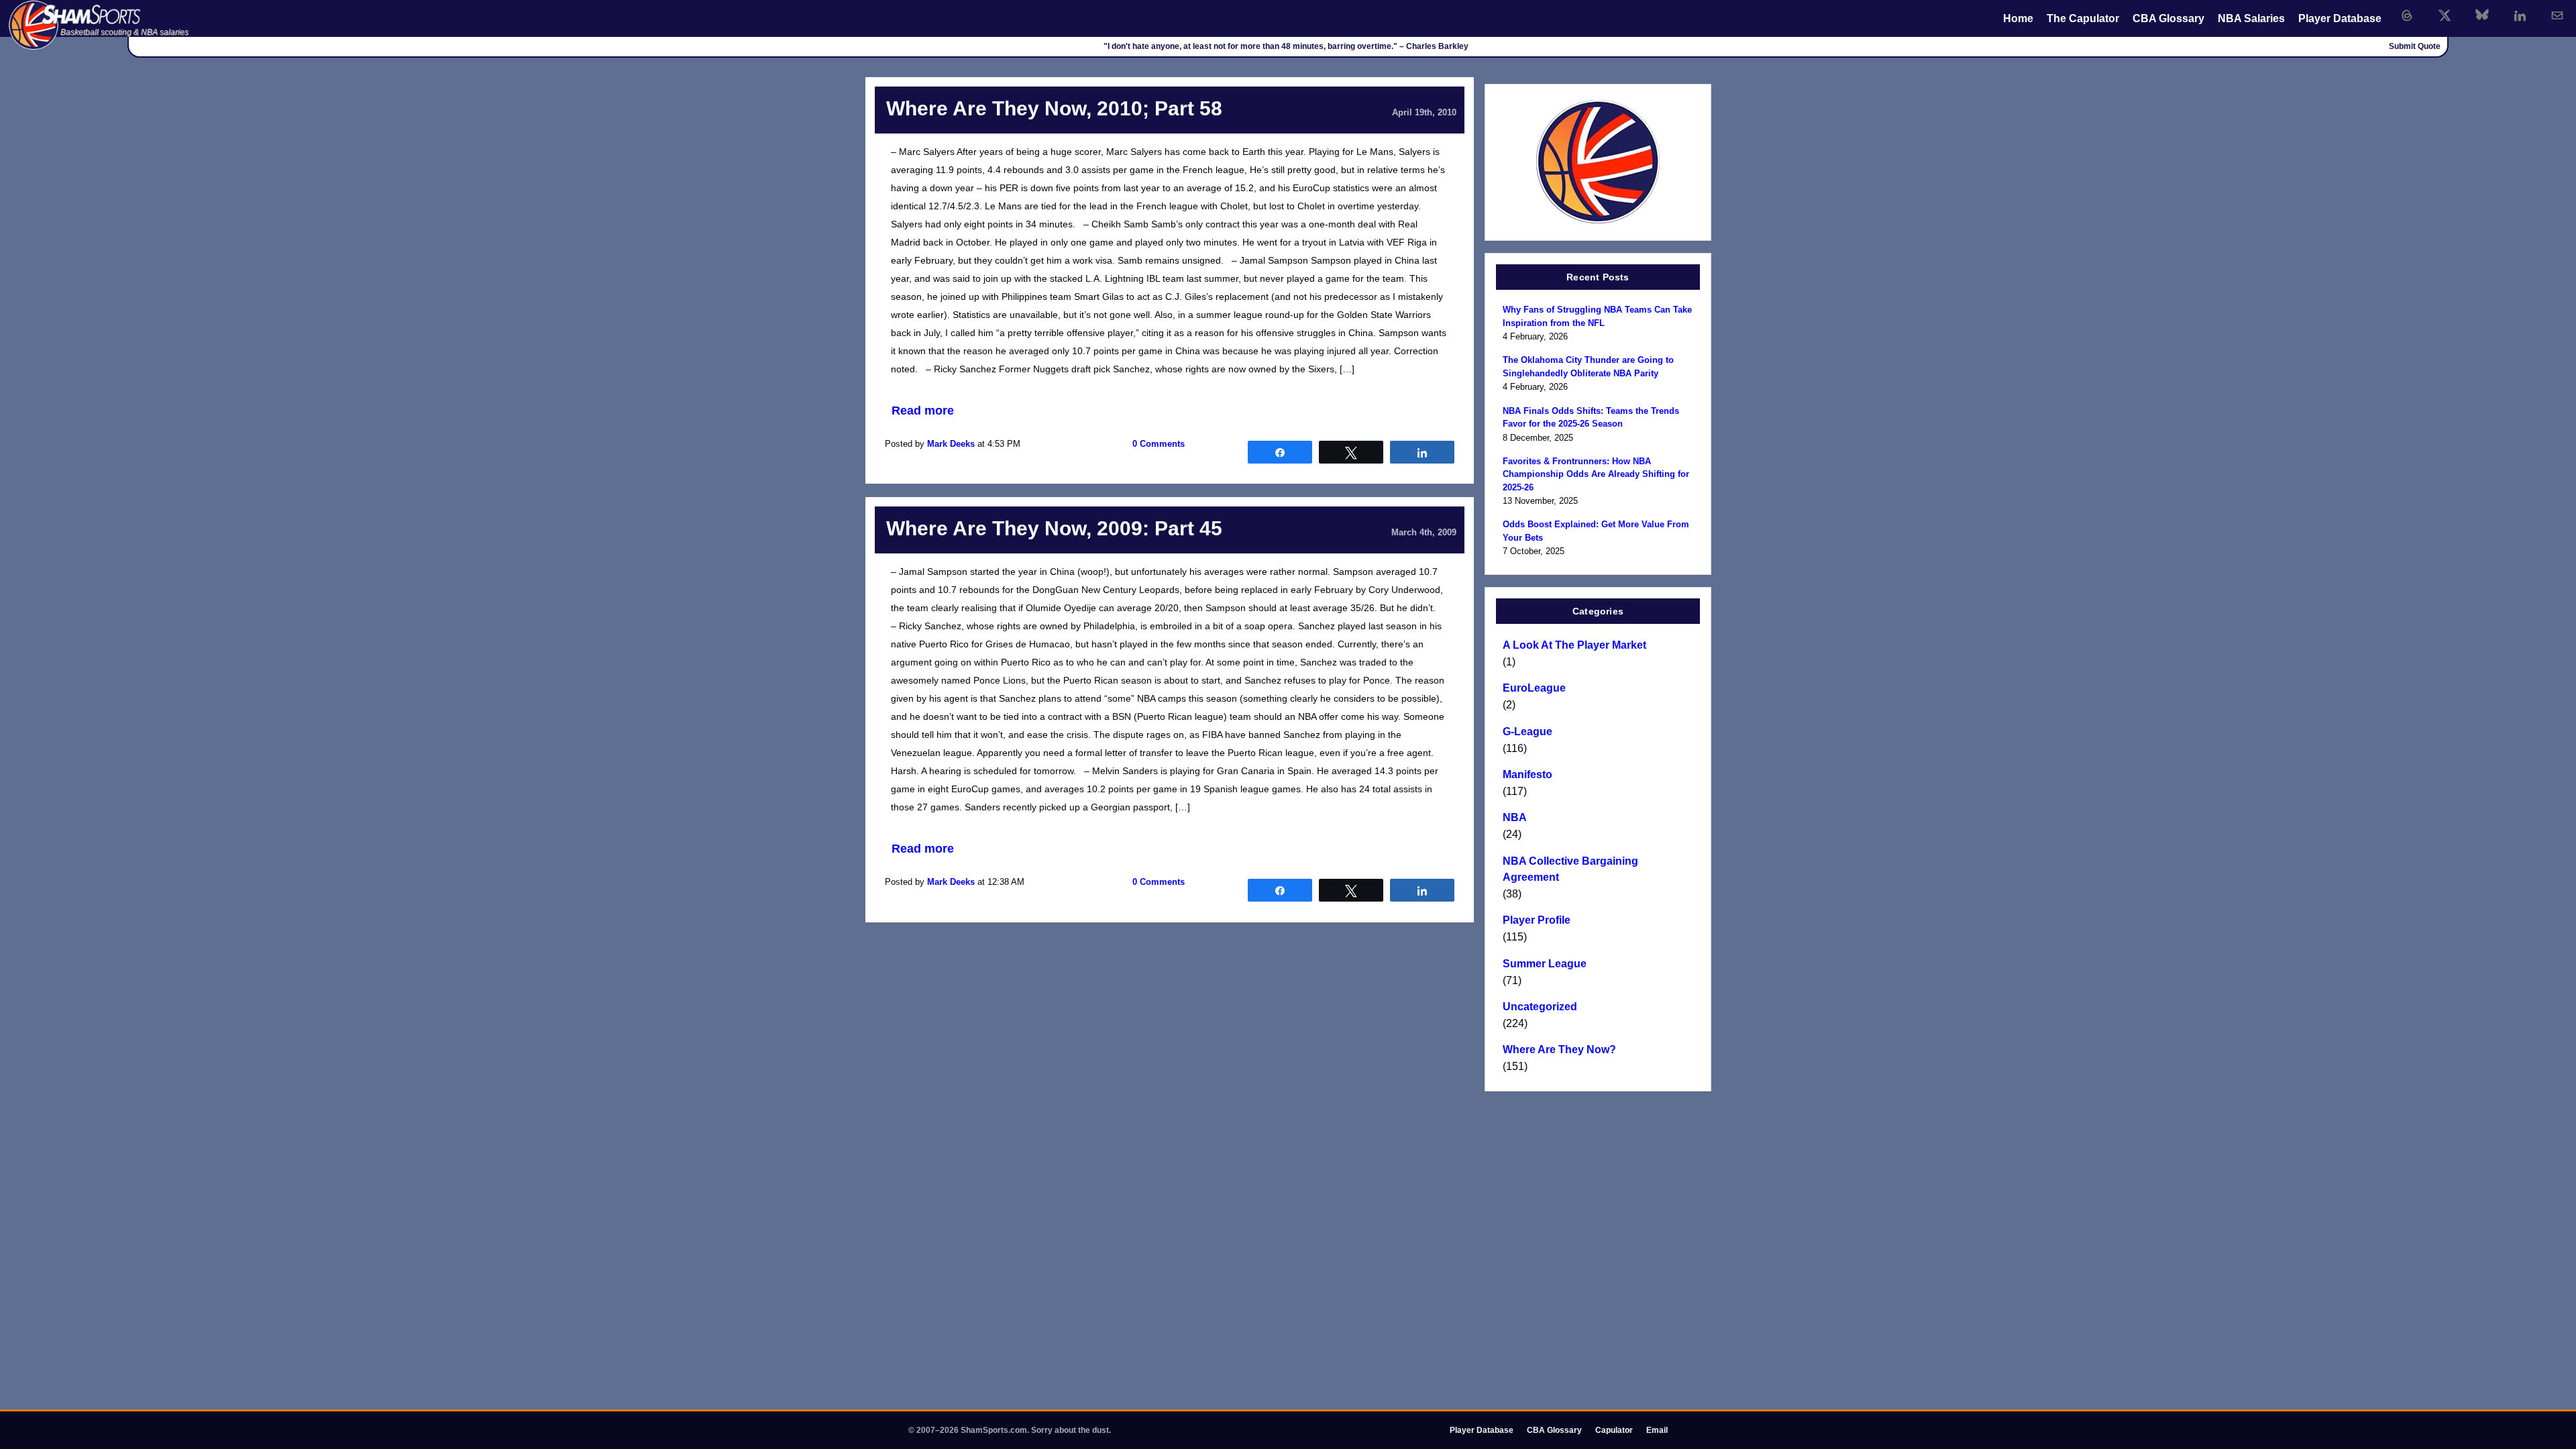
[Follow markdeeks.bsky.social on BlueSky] (2482, 15)
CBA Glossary (2168, 18)
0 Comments (1159, 444)
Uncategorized (1540, 1007)
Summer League (1545, 964)
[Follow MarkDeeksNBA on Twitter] (2445, 15)
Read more (923, 411)
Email (1657, 1430)
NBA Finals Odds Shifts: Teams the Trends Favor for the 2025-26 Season (1591, 418)
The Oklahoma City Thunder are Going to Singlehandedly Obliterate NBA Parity (1588, 367)
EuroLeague (1534, 688)
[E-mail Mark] (2557, 15)
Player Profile (1537, 920)
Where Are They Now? (1559, 1050)
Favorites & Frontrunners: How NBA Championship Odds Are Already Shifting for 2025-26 (1596, 474)
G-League (1527, 732)
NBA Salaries (2251, 18)
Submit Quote (2415, 46)
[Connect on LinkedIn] (2520, 15)
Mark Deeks (951, 444)
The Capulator (2083, 18)
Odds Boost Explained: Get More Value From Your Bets (1596, 531)
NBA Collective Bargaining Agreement (1570, 869)
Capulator (1614, 1430)
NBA (1515, 817)
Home (2018, 18)
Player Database (2340, 18)
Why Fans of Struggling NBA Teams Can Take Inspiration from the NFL (1597, 316)
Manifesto (1527, 774)
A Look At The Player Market (1574, 645)
